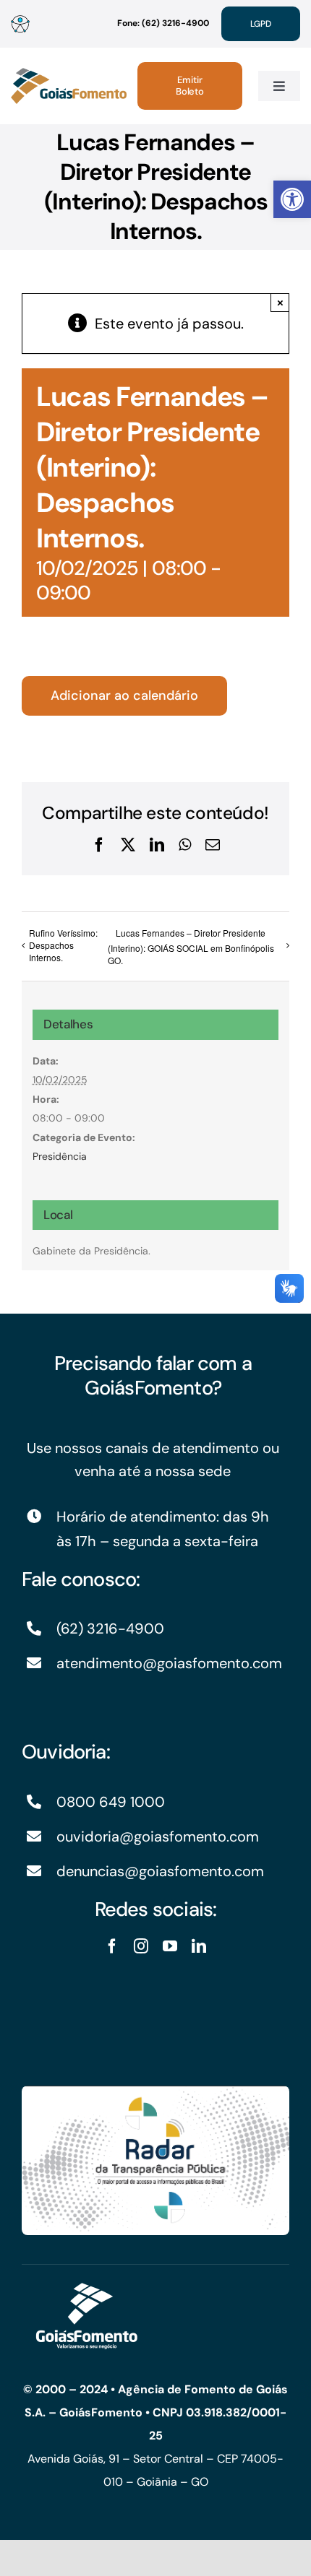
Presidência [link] (60, 1156)
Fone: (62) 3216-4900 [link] (163, 23)
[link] (292, 199)
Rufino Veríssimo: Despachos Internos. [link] (63, 945)
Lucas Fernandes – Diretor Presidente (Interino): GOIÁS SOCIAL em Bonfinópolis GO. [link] (191, 946)
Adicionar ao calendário (124, 696)
